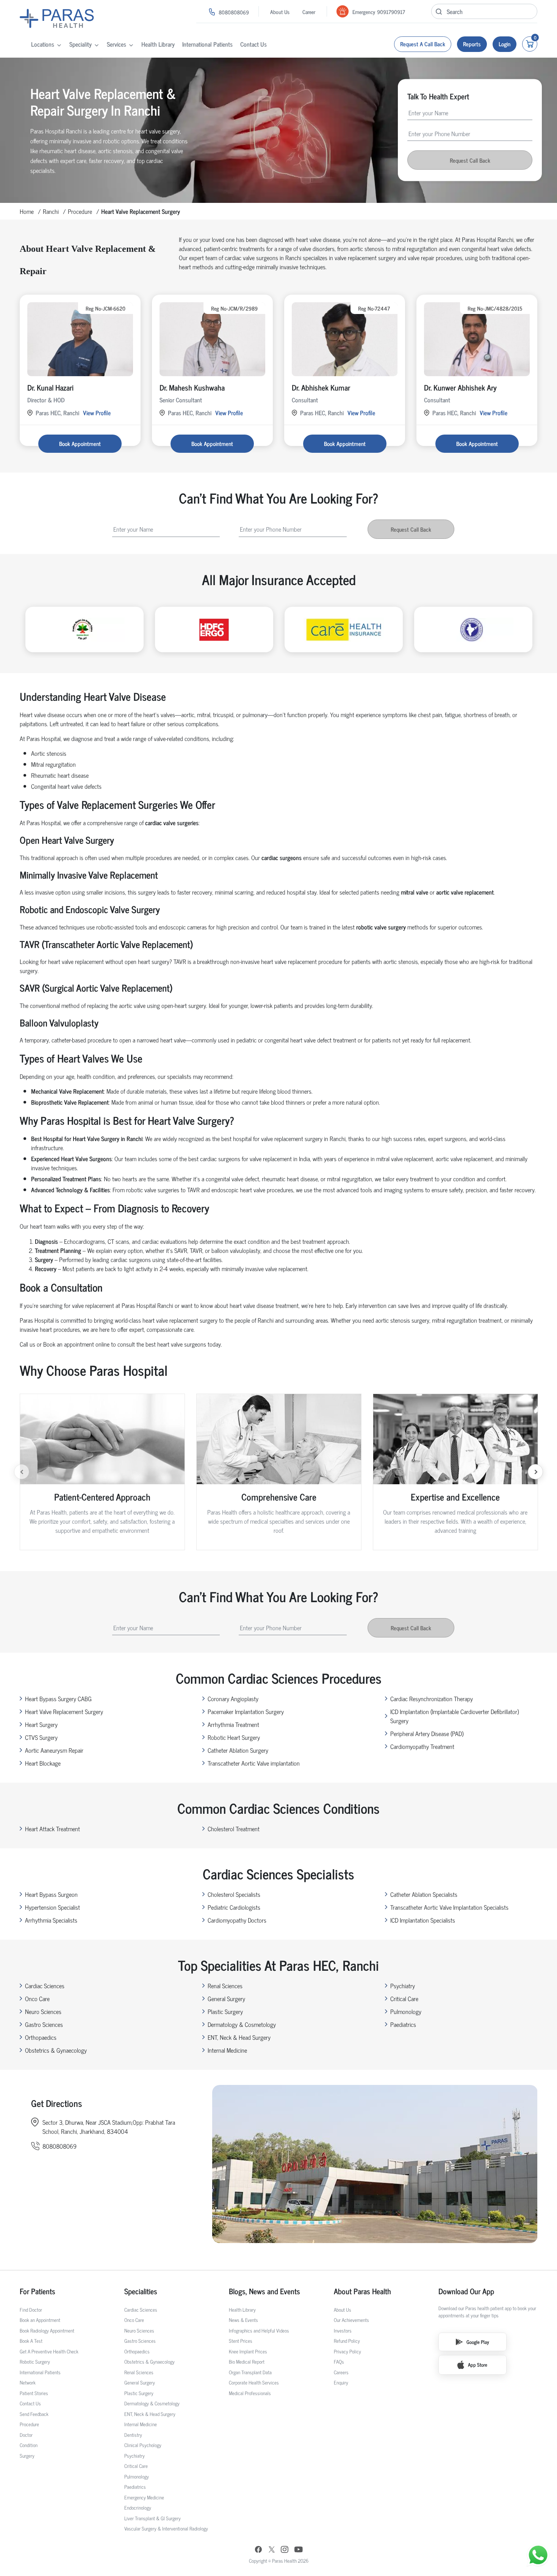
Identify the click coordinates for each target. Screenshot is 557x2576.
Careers (341, 2372)
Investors (343, 2330)
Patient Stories (34, 2393)
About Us (280, 12)
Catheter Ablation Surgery (238, 1750)
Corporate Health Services (254, 2382)
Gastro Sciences (44, 2024)
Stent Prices (241, 2341)
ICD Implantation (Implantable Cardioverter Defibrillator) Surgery (455, 1716)
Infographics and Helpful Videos (259, 2330)
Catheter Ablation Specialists (424, 1894)
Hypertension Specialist (52, 1907)
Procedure (80, 211)
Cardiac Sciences (45, 1986)
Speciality (81, 44)
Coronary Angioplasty (233, 1698)
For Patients (38, 2291)
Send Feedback (34, 2414)
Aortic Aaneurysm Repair (54, 1750)
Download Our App (466, 2291)
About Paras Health (362, 2291)
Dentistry (133, 2435)
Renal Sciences (225, 1986)
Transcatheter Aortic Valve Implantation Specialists (449, 1907)
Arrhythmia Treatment (233, 1724)
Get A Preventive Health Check (49, 2351)
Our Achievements (351, 2320)
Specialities (141, 2291)
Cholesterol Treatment (234, 1829)
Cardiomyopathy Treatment (422, 1746)
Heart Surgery (41, 1724)
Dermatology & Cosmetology (242, 2024)
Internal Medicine (227, 2050)
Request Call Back (470, 160)
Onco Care (37, 1998)
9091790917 (391, 12)
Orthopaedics (41, 2037)
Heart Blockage (43, 1763)
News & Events (243, 2320)
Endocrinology (138, 2508)
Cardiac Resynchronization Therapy (432, 1698)
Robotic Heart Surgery (234, 1737)
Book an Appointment (40, 2320)
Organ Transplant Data (250, 2372)
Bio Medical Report (247, 2362)
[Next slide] (535, 1472)
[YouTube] (299, 2550)
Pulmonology (406, 2011)
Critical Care (404, 1998)
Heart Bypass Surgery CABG (58, 1698)
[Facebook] (258, 2550)
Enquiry (341, 2382)
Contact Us (253, 44)
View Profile (97, 413)
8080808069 (234, 12)
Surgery (27, 2456)
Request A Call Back (423, 44)
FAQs (339, 2362)
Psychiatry (403, 1986)
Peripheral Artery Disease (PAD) (427, 1733)
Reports (472, 44)
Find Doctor (31, 2310)
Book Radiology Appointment (47, 2330)
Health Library (158, 44)
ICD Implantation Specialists (423, 1920)
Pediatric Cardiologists (234, 1907)
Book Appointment (80, 443)
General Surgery (226, 1998)
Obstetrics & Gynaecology (56, 2050)
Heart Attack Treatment (52, 1829)
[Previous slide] (22, 1472)
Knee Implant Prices (248, 2351)
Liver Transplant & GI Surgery (153, 2518)
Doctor (26, 2435)
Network (28, 2382)
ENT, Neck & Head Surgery (239, 2037)
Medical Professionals (250, 2393)
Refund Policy (347, 2341)
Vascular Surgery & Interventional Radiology (166, 2528)
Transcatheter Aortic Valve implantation (254, 1763)
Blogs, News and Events (264, 2291)
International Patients (207, 44)
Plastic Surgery (225, 2011)
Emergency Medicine (144, 2497)
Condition (29, 2445)
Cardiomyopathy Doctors (237, 1920)
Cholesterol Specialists (234, 1894)
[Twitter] (272, 2550)
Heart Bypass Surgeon (51, 1894)
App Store (478, 2365)
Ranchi (51, 211)
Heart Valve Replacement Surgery (64, 1711)
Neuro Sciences (43, 2011)
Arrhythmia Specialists (51, 1920)
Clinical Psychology (143, 2445)
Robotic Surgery (35, 2362)
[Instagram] (285, 2550)
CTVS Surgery (41, 1737)
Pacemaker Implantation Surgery (246, 1711)
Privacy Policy (347, 2351)
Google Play (478, 2342)
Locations (43, 44)
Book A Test (31, 2341)
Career (309, 12)
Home (27, 211)
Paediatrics (403, 2024)
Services (117, 44)
